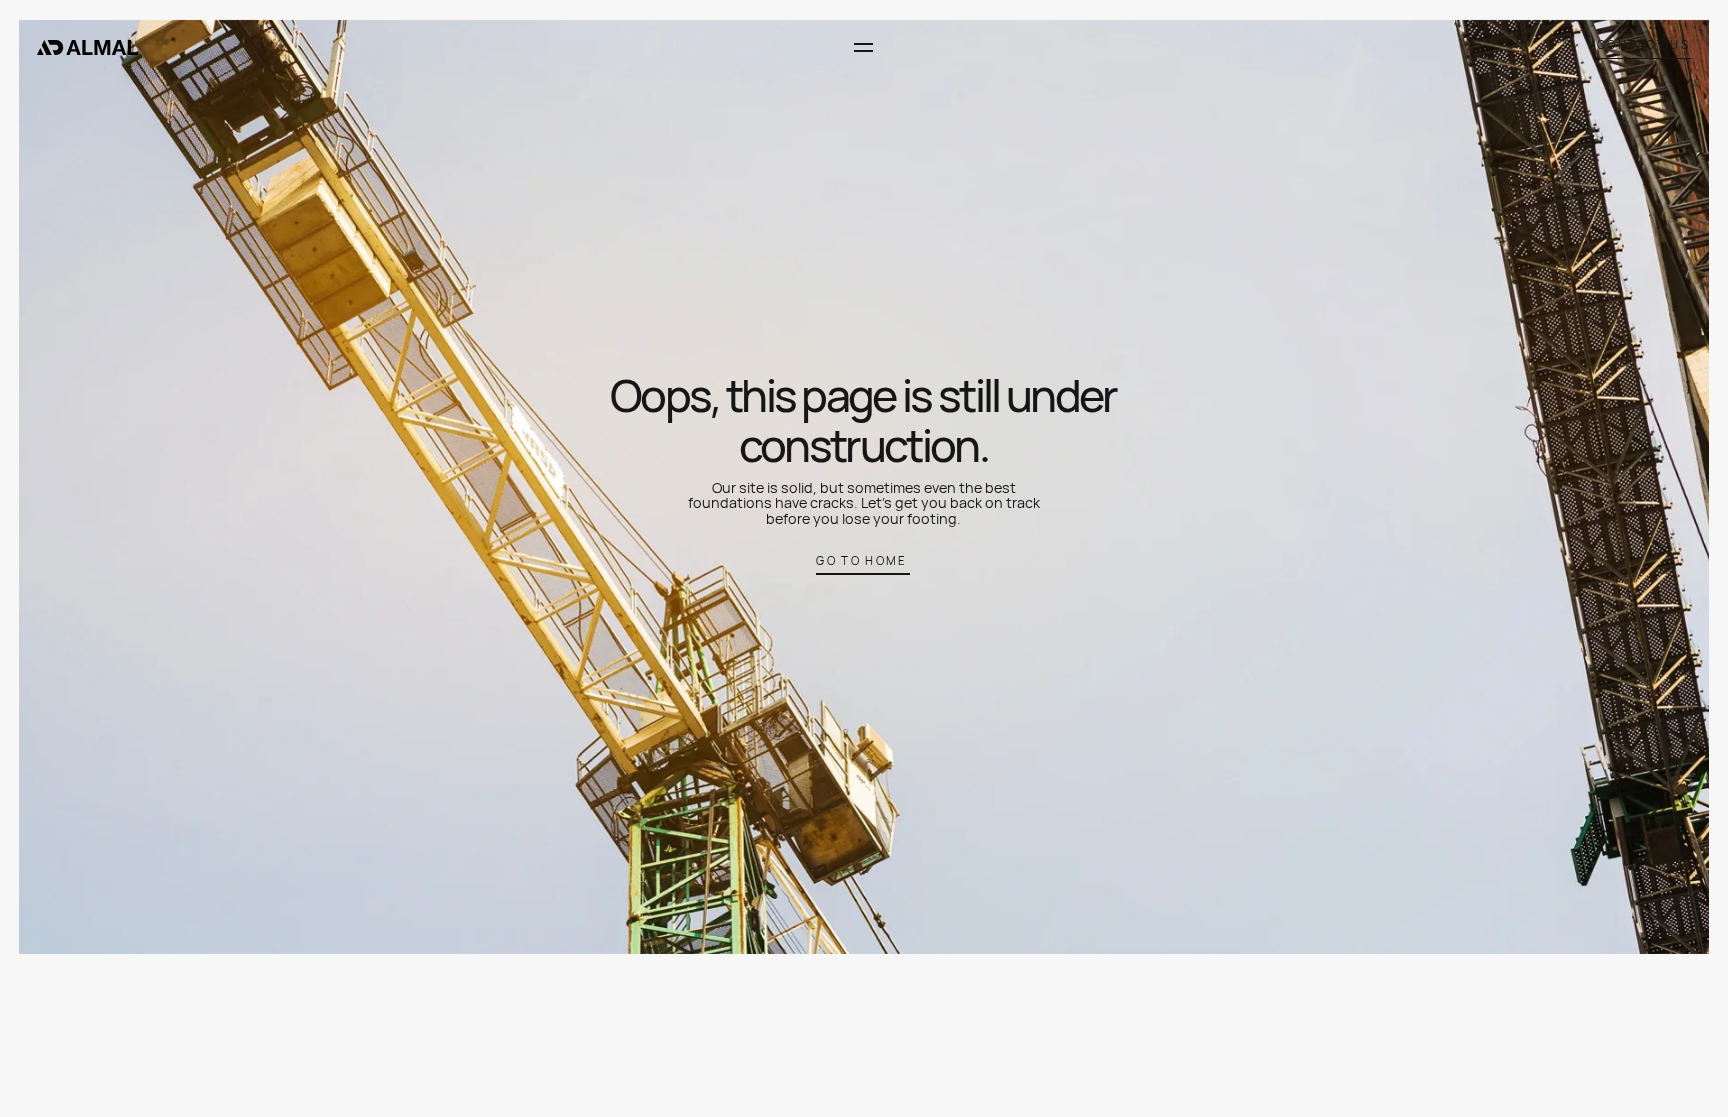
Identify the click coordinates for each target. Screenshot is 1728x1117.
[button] (862, 47)
